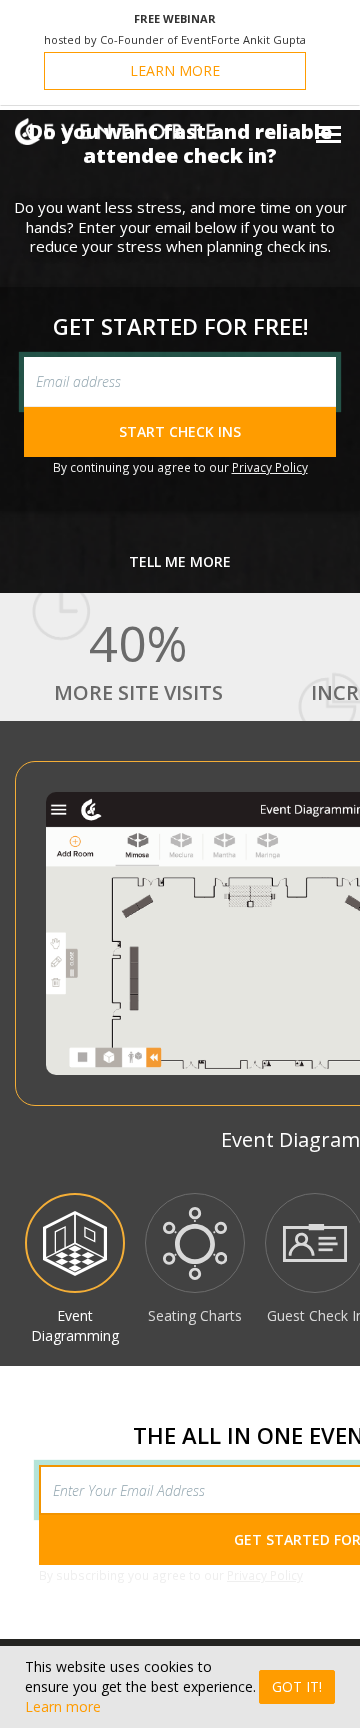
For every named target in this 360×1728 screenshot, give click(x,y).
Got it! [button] (297, 1686)
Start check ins (180, 431)
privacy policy (270, 467)
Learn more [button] (63, 1706)
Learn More (175, 70)
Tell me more (180, 561)
